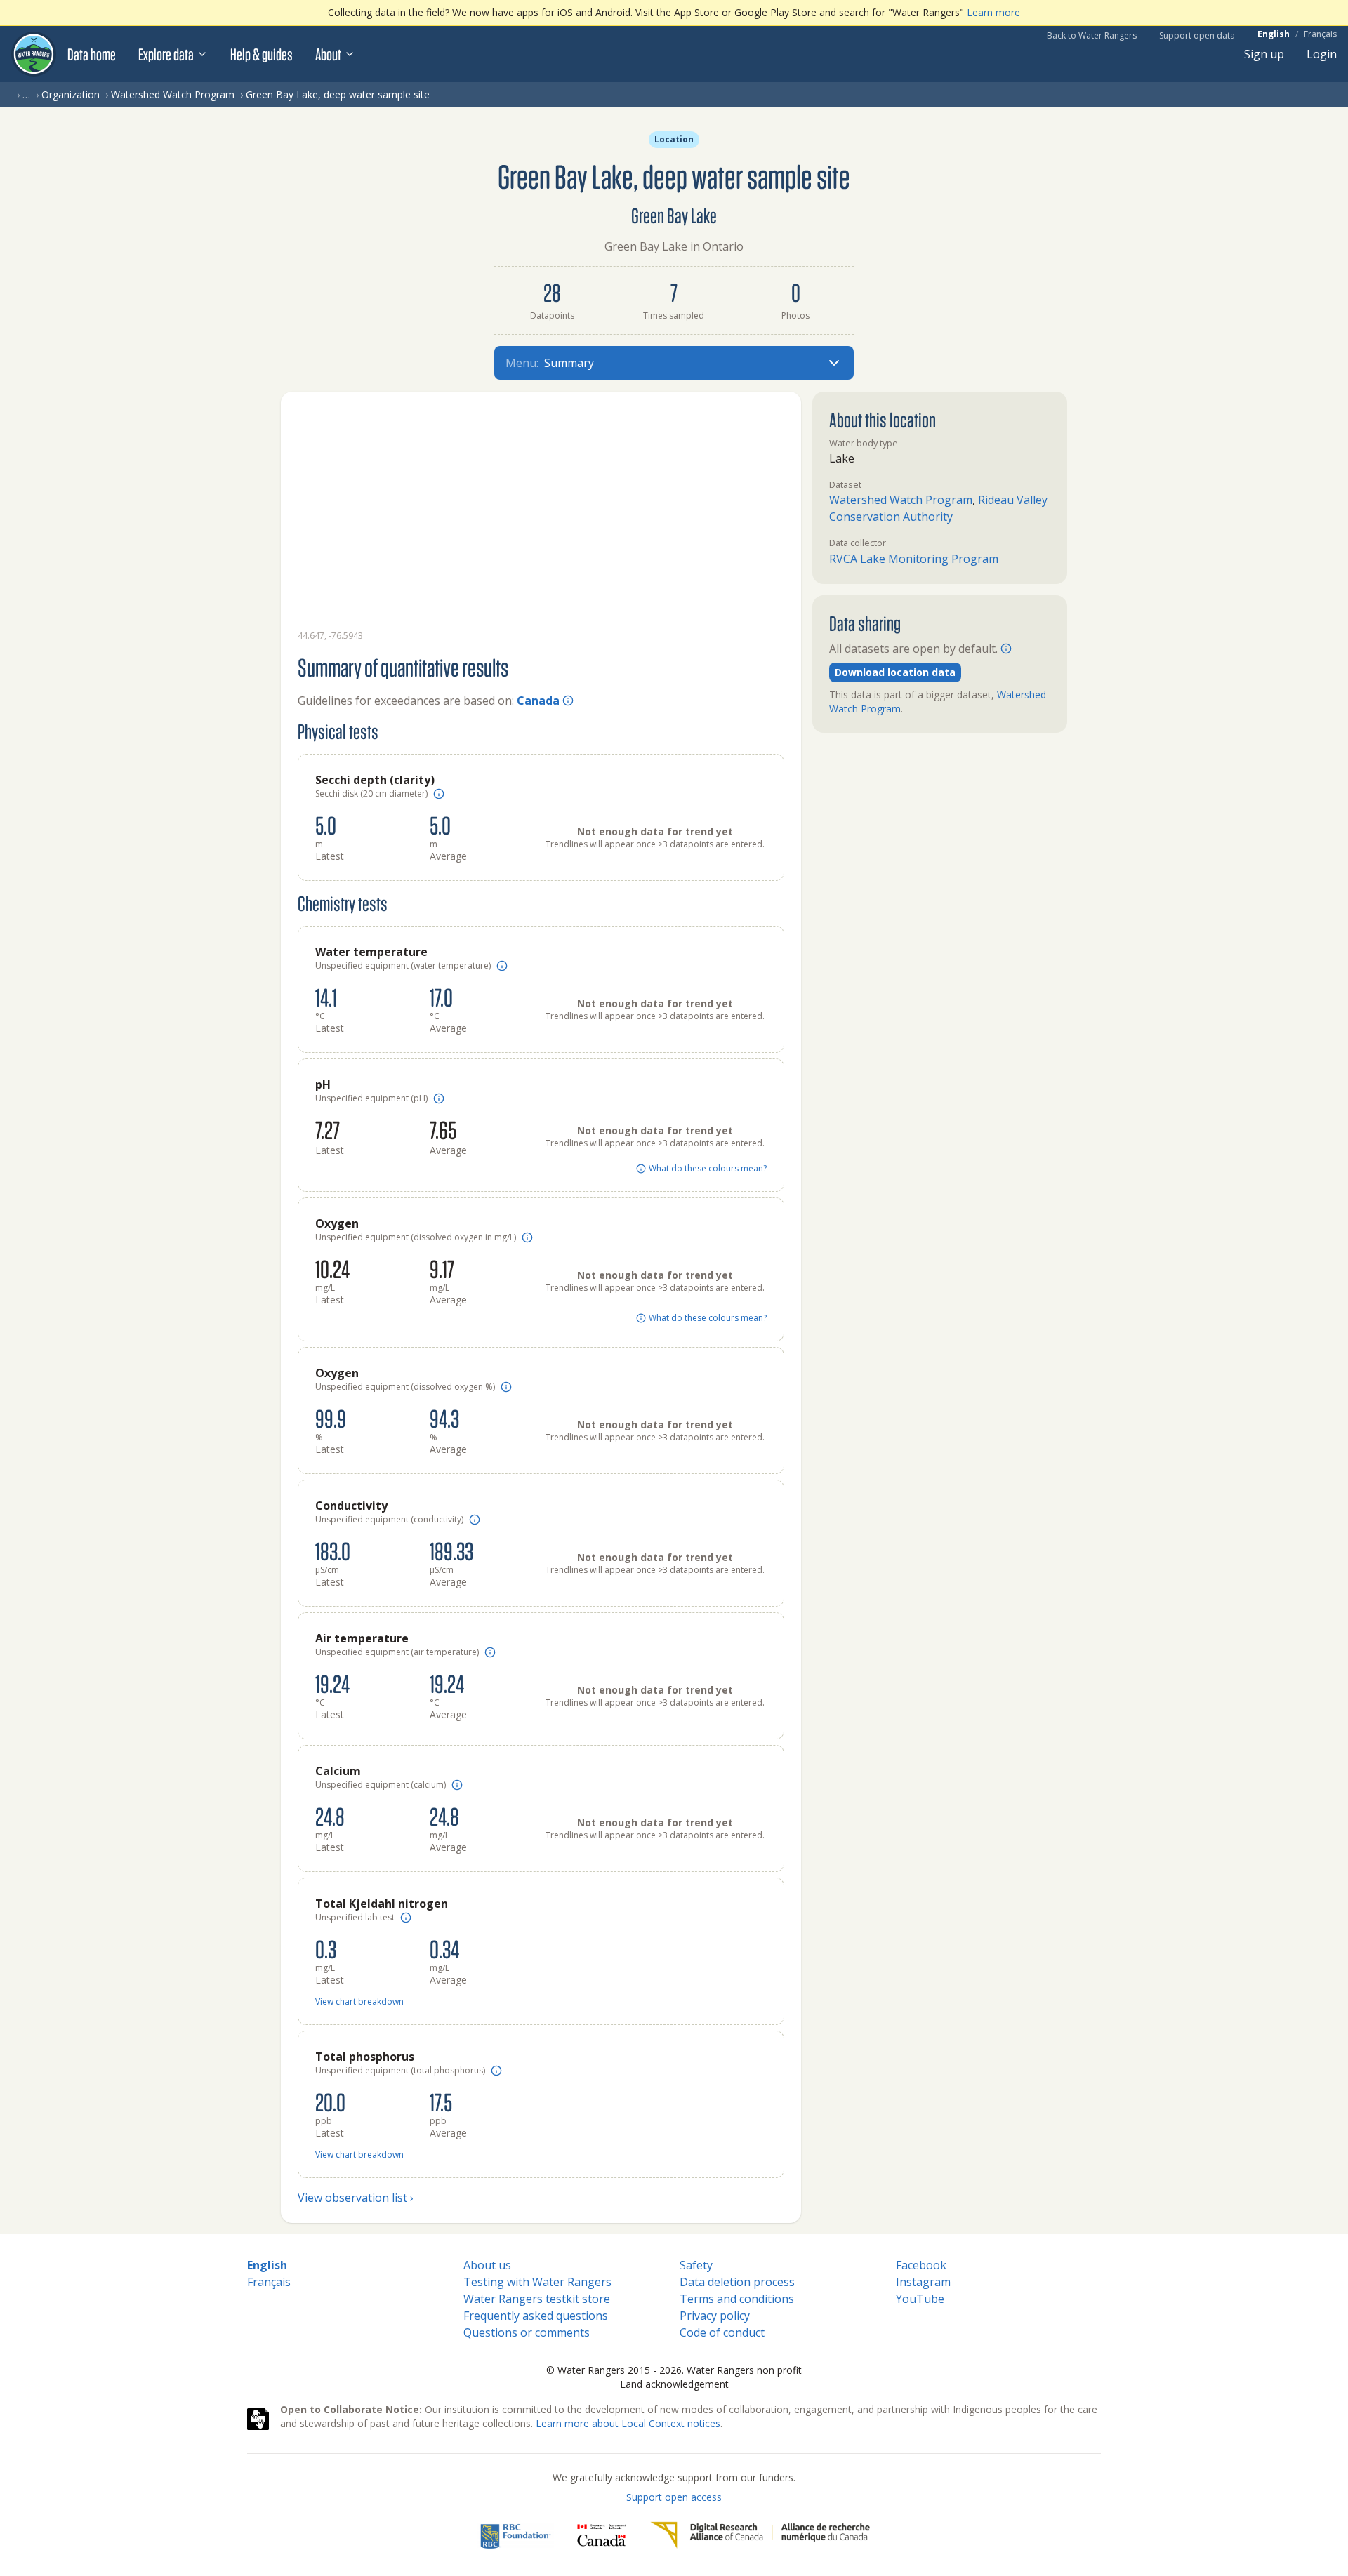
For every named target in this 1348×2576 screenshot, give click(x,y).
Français (1320, 34)
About (328, 54)
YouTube (920, 2299)
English (1274, 34)
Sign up (1264, 54)
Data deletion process (737, 2282)
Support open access (674, 2497)
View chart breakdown (359, 2002)
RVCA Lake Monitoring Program (914, 559)
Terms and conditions (737, 2299)
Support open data (1197, 35)
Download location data (895, 672)
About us (487, 2265)
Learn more (993, 12)
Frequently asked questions (536, 2316)
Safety (696, 2265)
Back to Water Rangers (1092, 35)
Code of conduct (722, 2332)
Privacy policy (715, 2316)
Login (1322, 54)
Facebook (921, 2265)
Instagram (923, 2282)
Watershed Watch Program (173, 94)
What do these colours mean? (708, 1169)
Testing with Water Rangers (537, 2282)
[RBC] (516, 2535)
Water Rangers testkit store (537, 2299)
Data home (92, 54)
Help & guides (262, 54)
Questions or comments (527, 2332)
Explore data (166, 54)
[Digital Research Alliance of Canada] (760, 2535)
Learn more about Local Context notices (628, 2423)
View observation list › (356, 2198)
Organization (71, 94)
